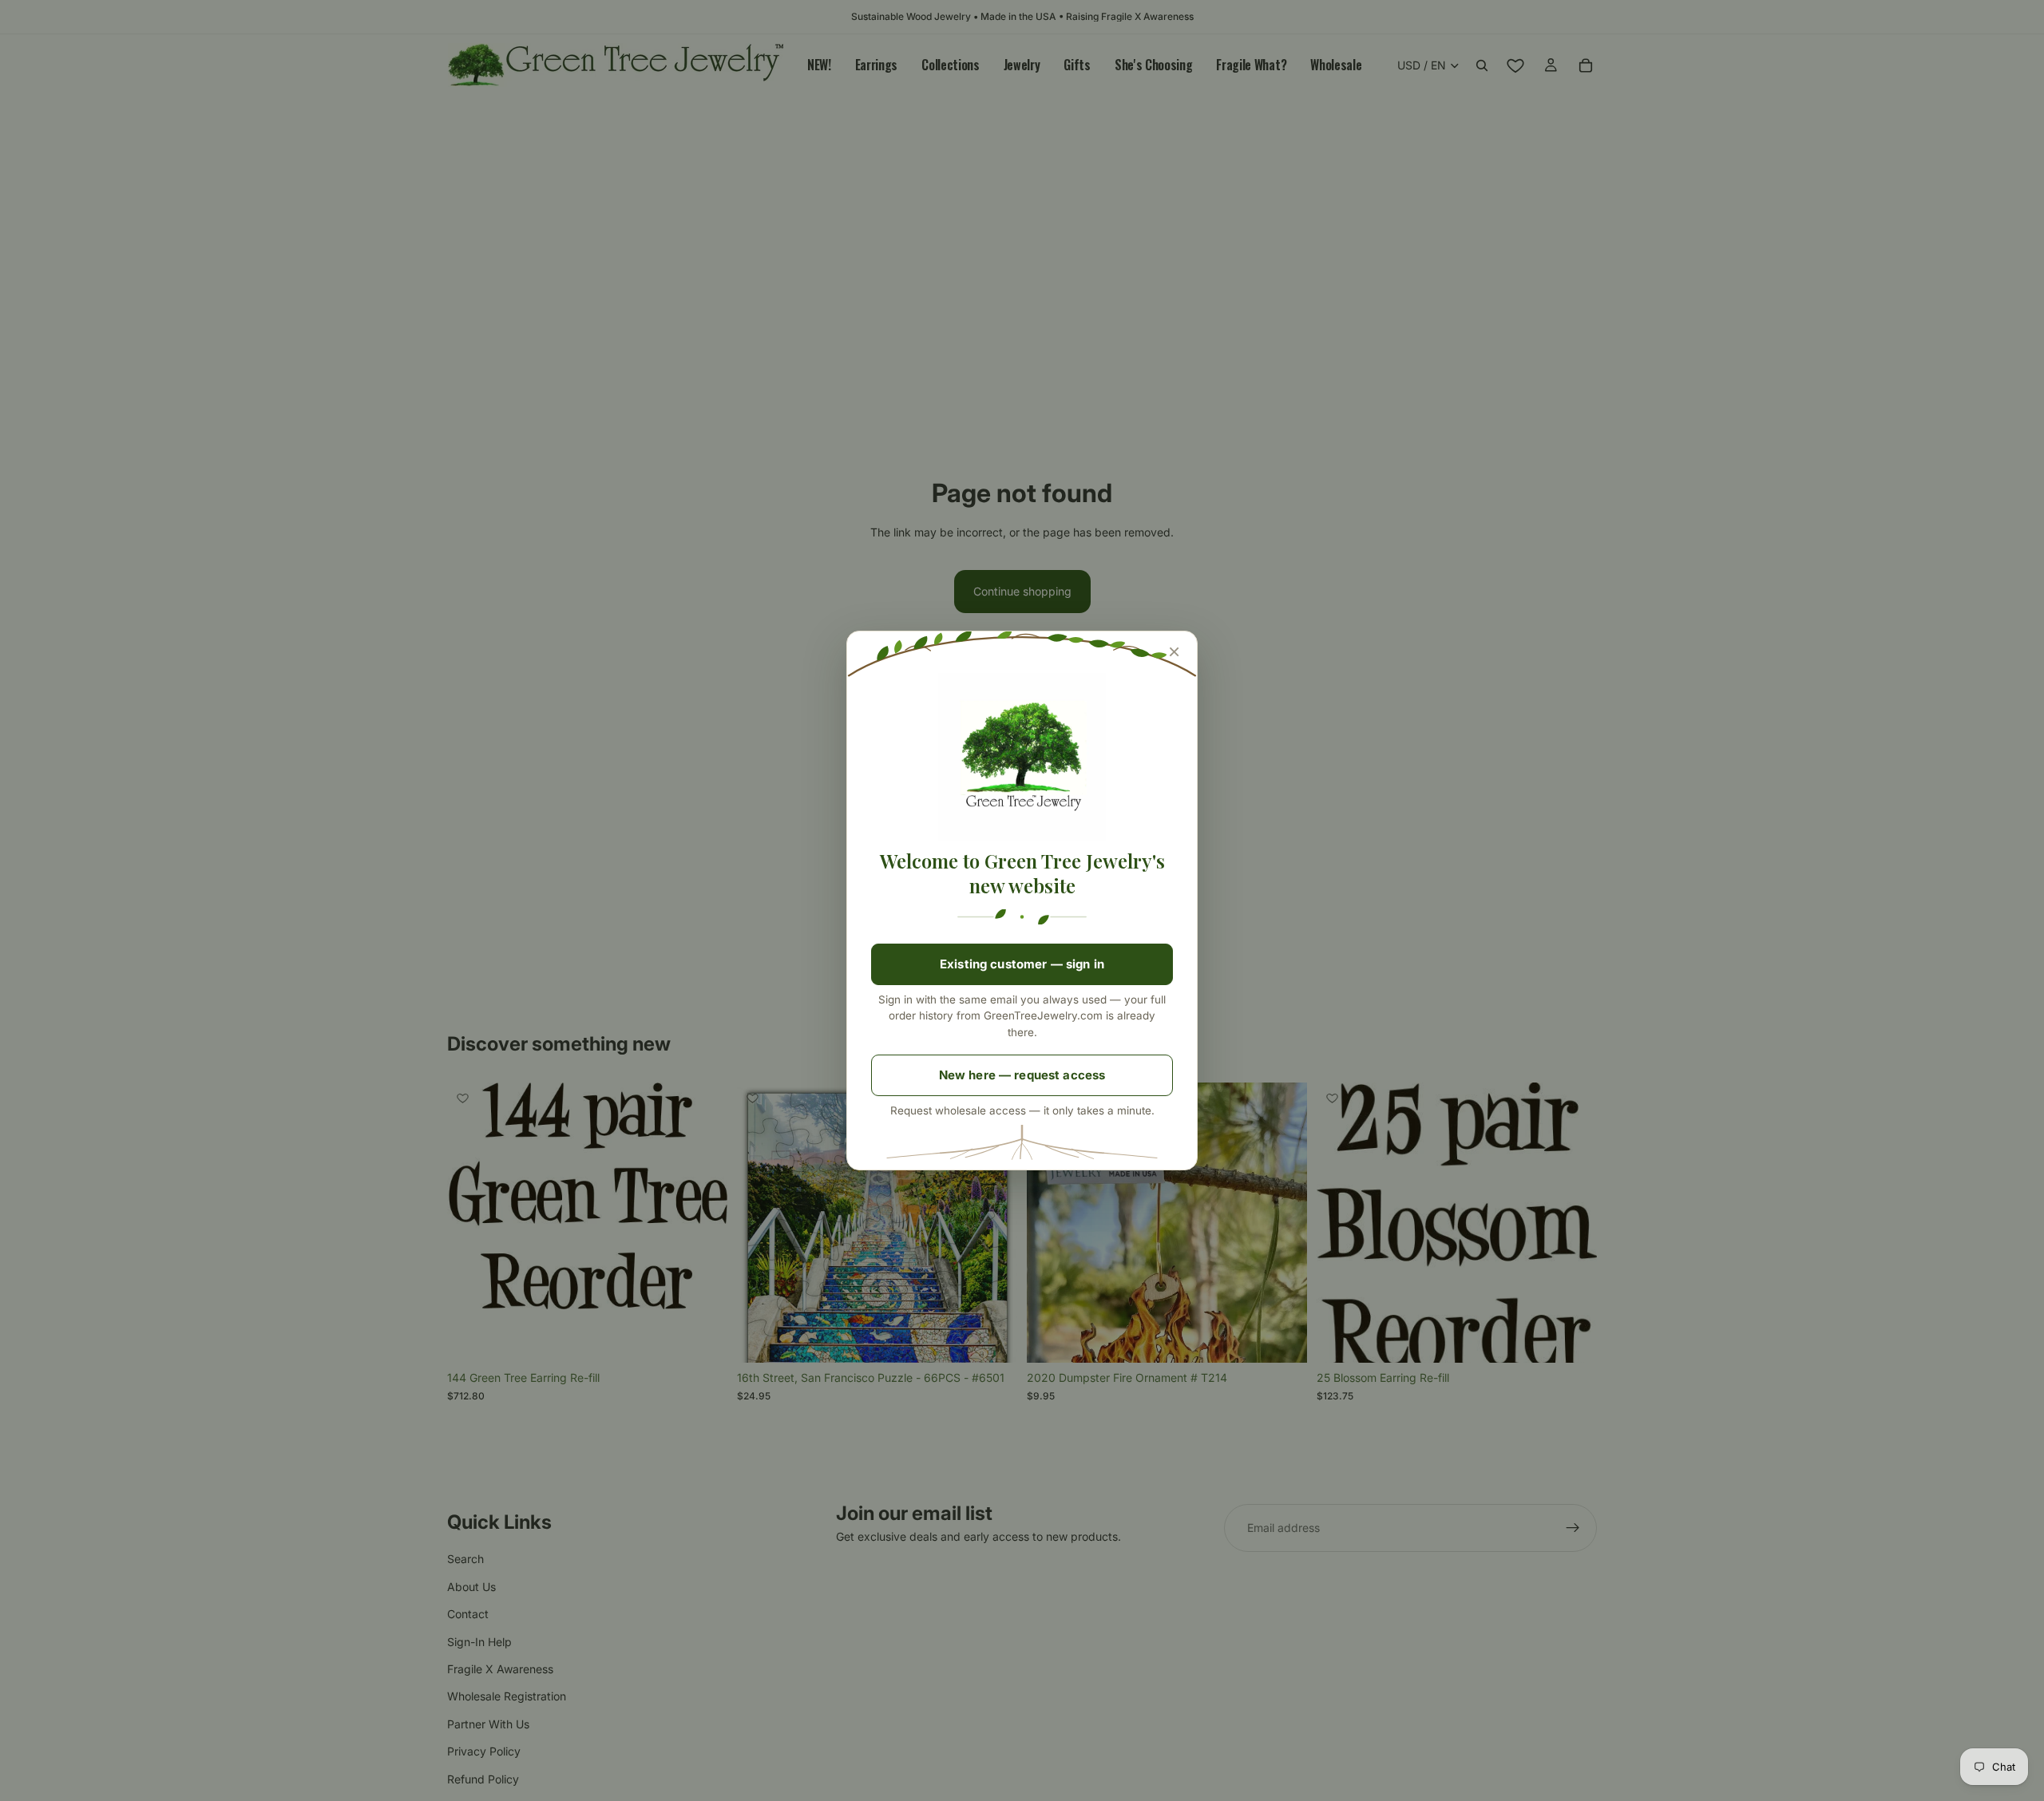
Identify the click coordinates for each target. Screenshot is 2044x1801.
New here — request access (1022, 1075)
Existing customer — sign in (1022, 964)
